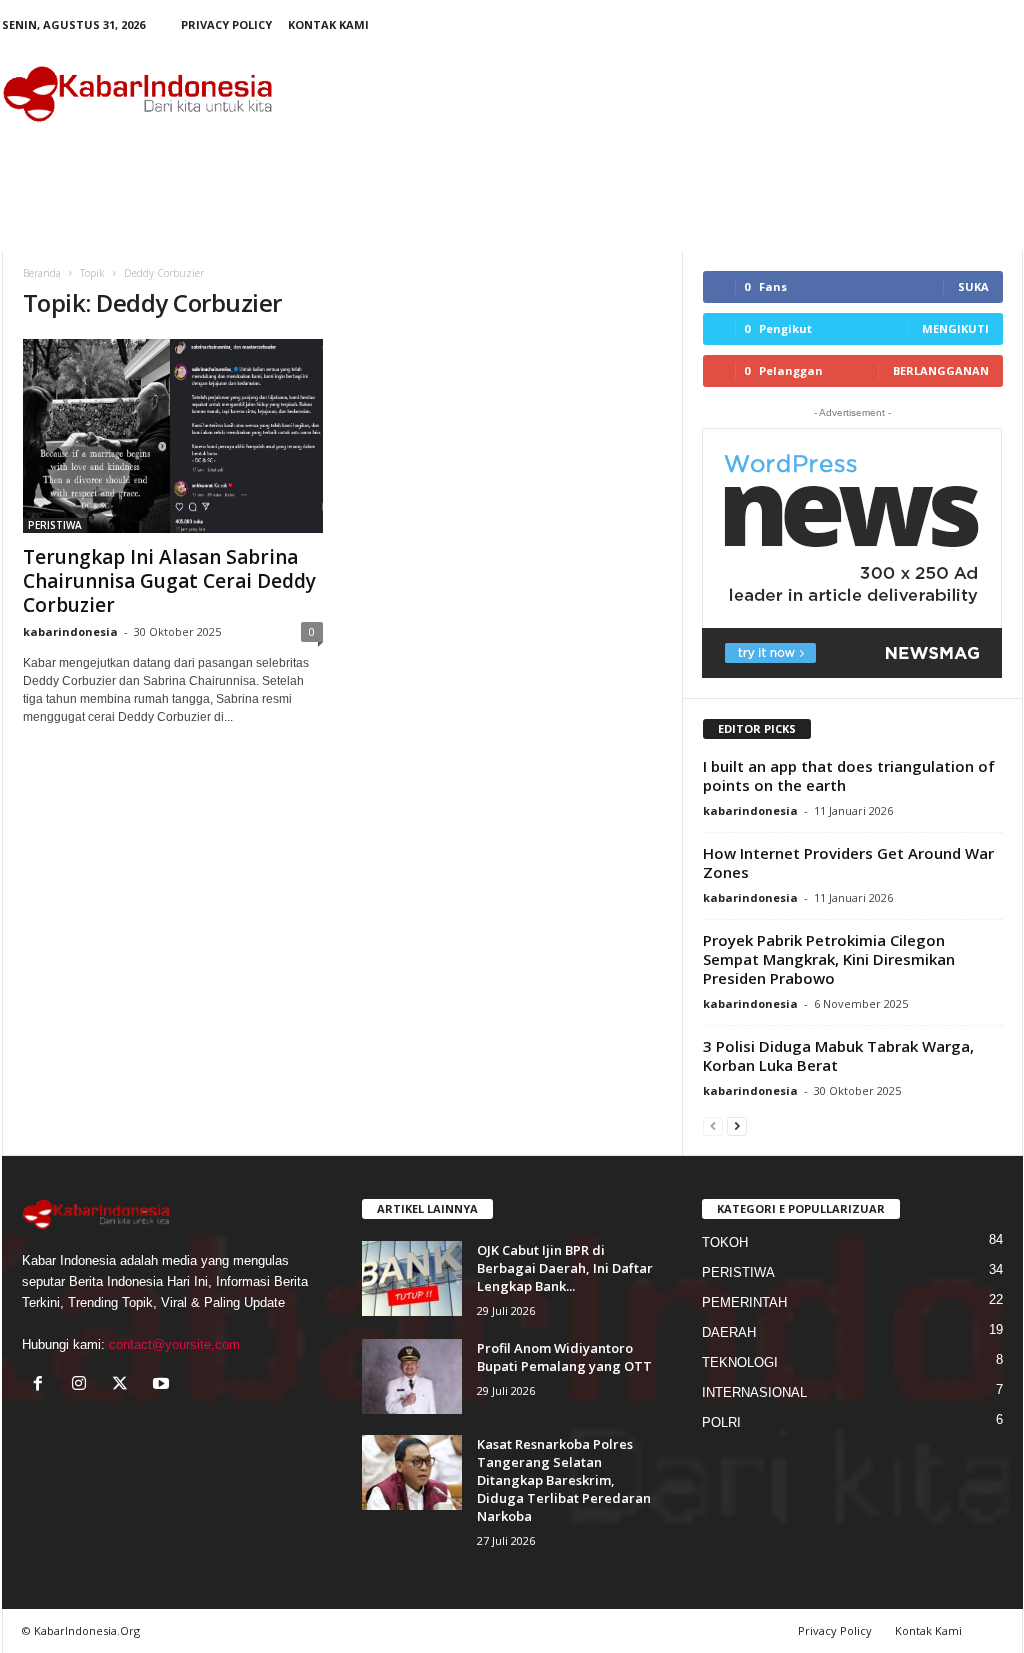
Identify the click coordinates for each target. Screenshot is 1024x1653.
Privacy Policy (226, 24)
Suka (973, 286)
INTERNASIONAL (754, 1392)
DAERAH (729, 1332)
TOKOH (725, 1242)
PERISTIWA (55, 525)
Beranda (42, 273)
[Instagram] (83, 1385)
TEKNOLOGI (740, 1362)
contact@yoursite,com (174, 1344)
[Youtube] (163, 1385)
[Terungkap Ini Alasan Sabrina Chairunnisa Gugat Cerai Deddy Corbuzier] (173, 436)
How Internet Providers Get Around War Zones (848, 862)
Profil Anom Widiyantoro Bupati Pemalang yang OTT (564, 1357)
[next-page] (737, 1125)
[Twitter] (124, 1385)
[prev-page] (713, 1125)
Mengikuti (955, 328)
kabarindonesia (70, 631)
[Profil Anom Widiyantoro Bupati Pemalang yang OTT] (412, 1376)
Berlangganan (941, 370)
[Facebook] (42, 1385)
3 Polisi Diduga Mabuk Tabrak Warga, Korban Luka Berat (838, 1055)
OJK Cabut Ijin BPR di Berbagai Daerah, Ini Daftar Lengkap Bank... (565, 1268)
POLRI (721, 1422)
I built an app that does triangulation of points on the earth (849, 775)
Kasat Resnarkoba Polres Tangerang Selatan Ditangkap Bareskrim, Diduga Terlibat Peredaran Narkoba (564, 1480)
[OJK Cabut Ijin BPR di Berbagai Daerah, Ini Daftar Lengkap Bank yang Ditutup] (412, 1278)
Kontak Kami (328, 24)
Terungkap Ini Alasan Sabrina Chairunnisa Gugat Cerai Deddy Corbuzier (169, 581)
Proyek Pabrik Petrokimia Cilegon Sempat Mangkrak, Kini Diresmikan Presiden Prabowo (829, 959)
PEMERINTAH (744, 1302)
